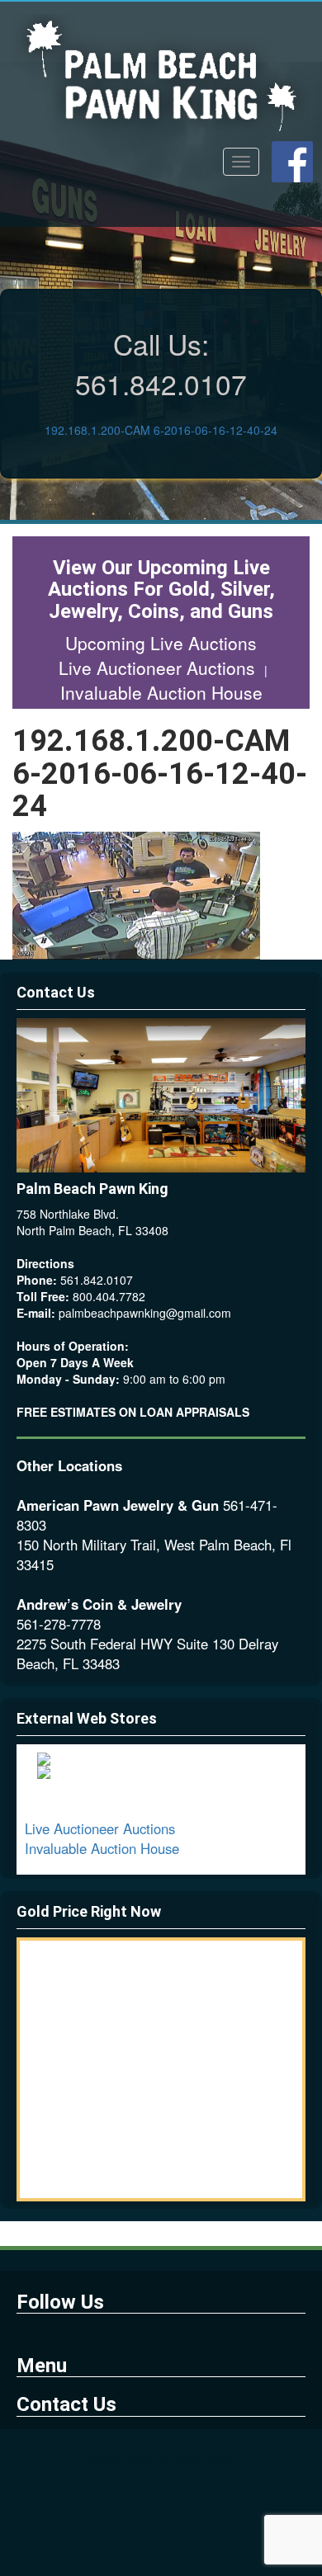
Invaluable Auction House (161, 692)
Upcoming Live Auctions (161, 643)
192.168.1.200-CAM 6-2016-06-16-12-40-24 (161, 430)
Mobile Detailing (128, 2458)
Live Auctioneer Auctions (159, 668)
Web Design (204, 2458)
